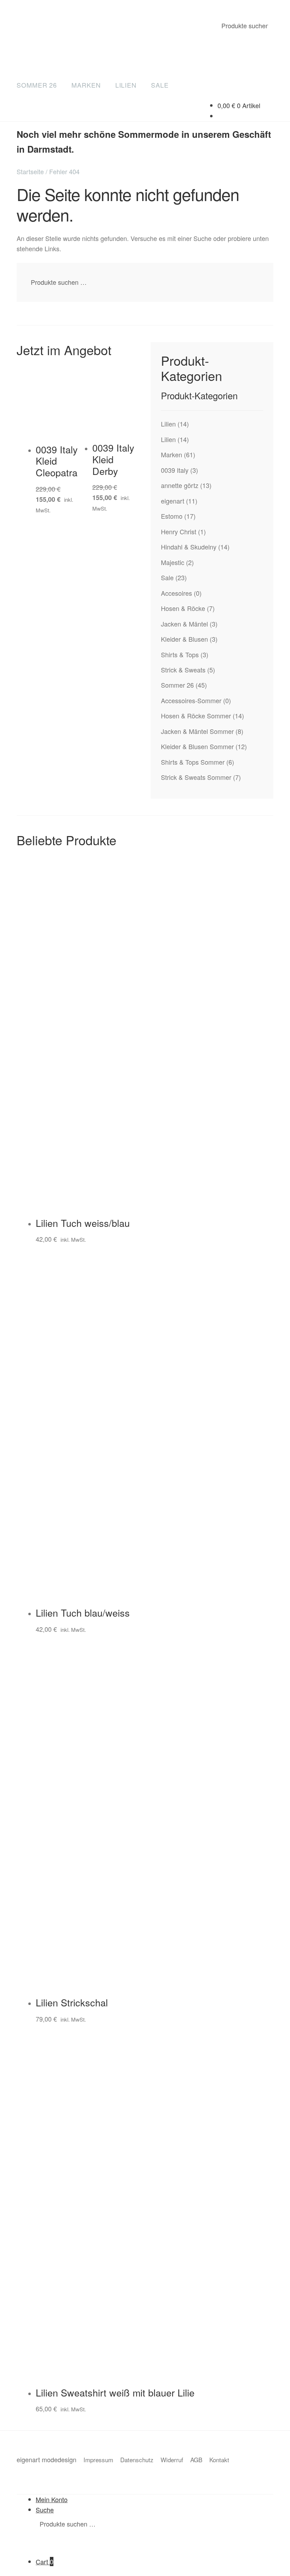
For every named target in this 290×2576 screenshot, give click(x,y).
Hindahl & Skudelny (189, 547)
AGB (196, 2460)
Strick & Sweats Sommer (196, 777)
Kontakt (219, 2460)
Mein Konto (52, 2499)
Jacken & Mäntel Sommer (197, 731)
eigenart (173, 501)
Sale (160, 85)
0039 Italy (175, 470)
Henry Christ (179, 531)
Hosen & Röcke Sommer (196, 716)
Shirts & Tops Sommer (193, 762)
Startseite (30, 171)
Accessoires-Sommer (191, 700)
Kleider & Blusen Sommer (197, 746)
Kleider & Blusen (184, 639)
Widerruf (172, 2460)
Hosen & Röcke (183, 608)
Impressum (98, 2460)
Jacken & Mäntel (184, 624)
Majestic (173, 562)
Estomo (172, 516)
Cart (45, 2562)
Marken (86, 85)
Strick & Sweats (183, 670)
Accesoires (176, 593)
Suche (45, 2510)
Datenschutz (137, 2460)
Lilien (126, 85)
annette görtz (180, 485)
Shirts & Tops (180, 654)
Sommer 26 (37, 85)
